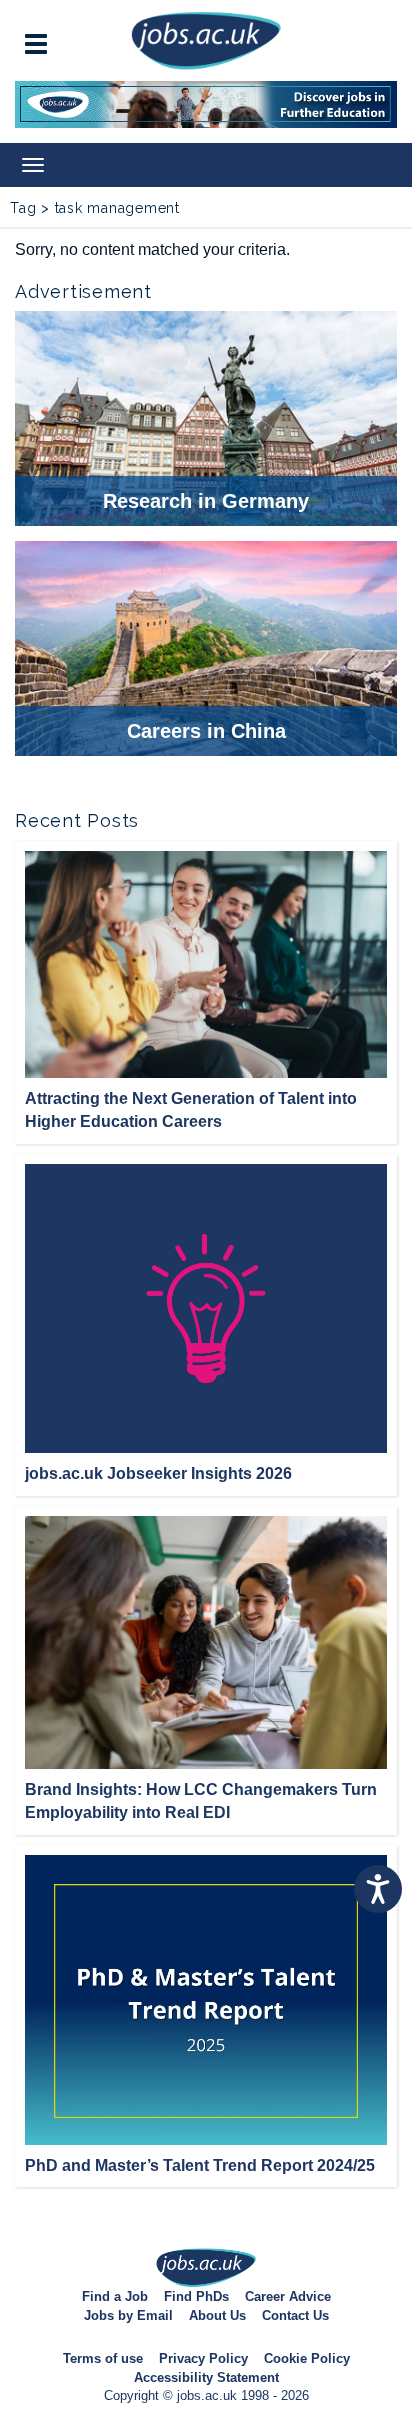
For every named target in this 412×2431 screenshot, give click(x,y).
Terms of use (103, 2358)
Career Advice (288, 2296)
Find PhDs (196, 2296)
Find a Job (115, 2296)
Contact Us (295, 2315)
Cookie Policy (307, 2358)
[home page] (206, 39)
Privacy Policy (203, 2358)
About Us (217, 2315)
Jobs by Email (128, 2315)
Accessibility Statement (206, 2377)
